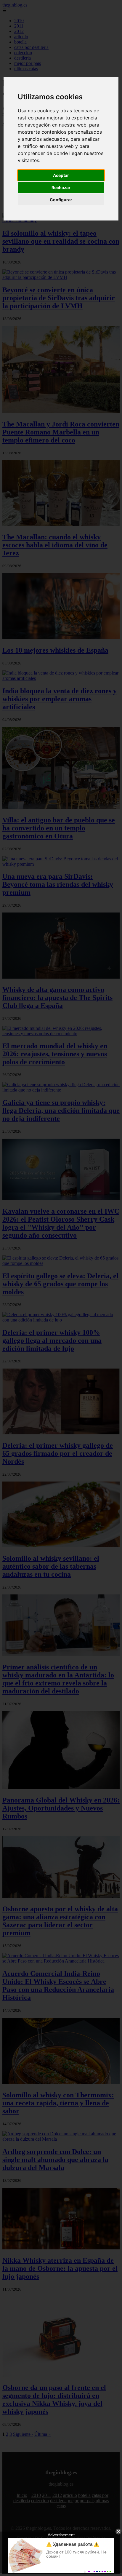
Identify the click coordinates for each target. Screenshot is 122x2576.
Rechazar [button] (61, 187)
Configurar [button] (61, 200)
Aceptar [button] (61, 175)
